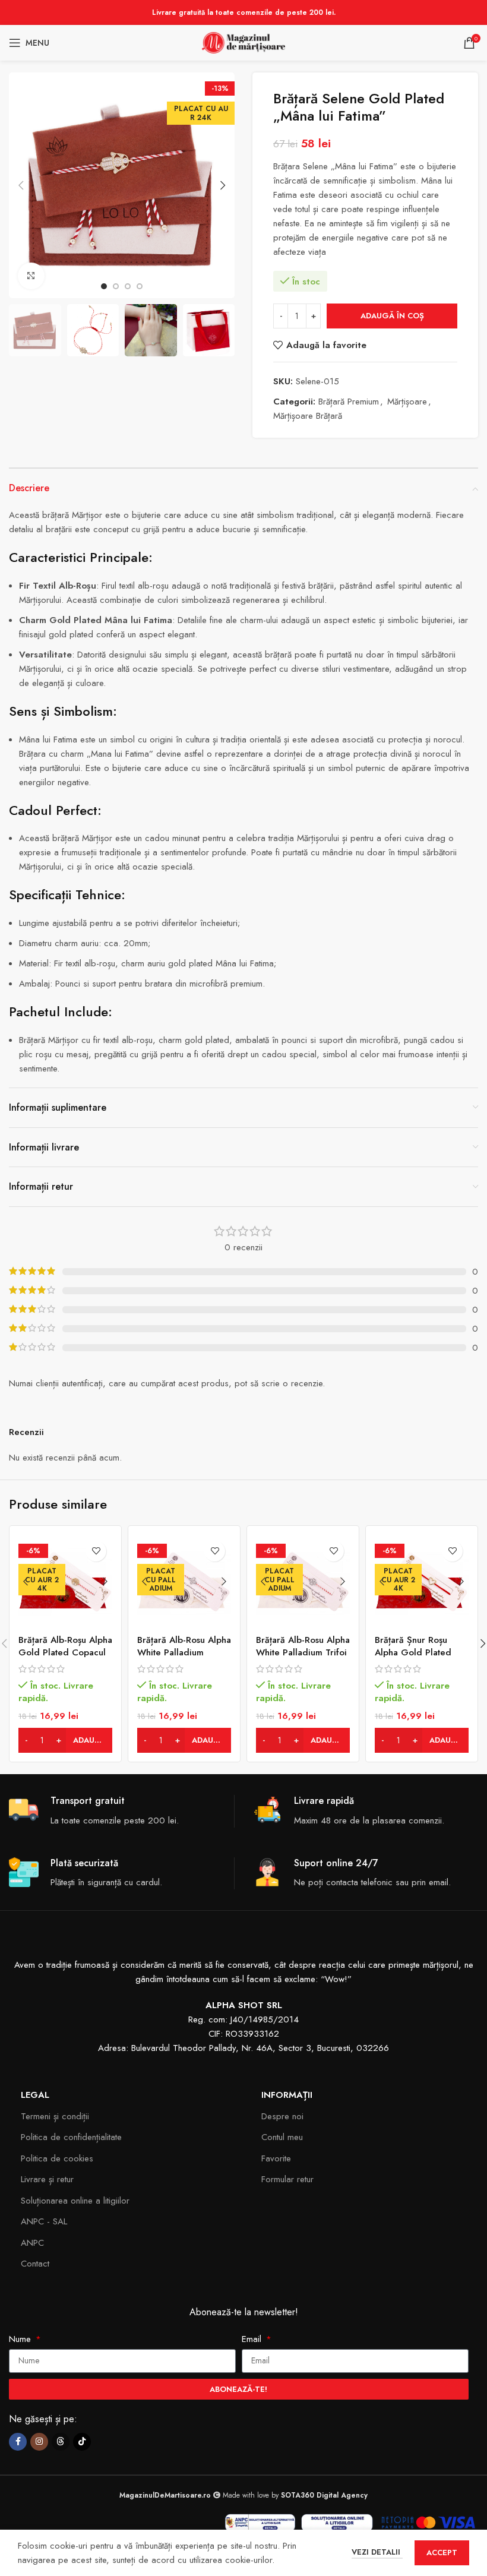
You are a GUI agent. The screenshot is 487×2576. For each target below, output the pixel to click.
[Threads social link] (61, 2442)
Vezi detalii (377, 2552)
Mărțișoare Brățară (308, 416)
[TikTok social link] (82, 2442)
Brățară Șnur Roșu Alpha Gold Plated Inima (413, 1652)
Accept (442, 2553)
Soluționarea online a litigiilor (75, 2201)
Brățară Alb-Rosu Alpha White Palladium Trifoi (303, 1646)
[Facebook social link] (18, 2442)
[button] (21, 185)
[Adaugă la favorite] (96, 1551)
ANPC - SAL (44, 2221)
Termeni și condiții (55, 2116)
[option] (104, 286)
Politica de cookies (57, 2158)
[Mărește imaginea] (31, 276)
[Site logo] (243, 42)
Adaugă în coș (392, 316)
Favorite (276, 2158)
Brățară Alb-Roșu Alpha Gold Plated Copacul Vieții (65, 1652)
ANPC (32, 2243)
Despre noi (282, 2116)
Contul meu (282, 2137)
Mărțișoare (407, 402)
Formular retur (287, 2179)
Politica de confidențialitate (71, 2137)
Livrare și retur (47, 2179)
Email (253, 2339)
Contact (35, 2264)
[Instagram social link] (39, 2442)
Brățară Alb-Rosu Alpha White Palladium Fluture (184, 1652)
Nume (21, 2339)
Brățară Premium (349, 402)
